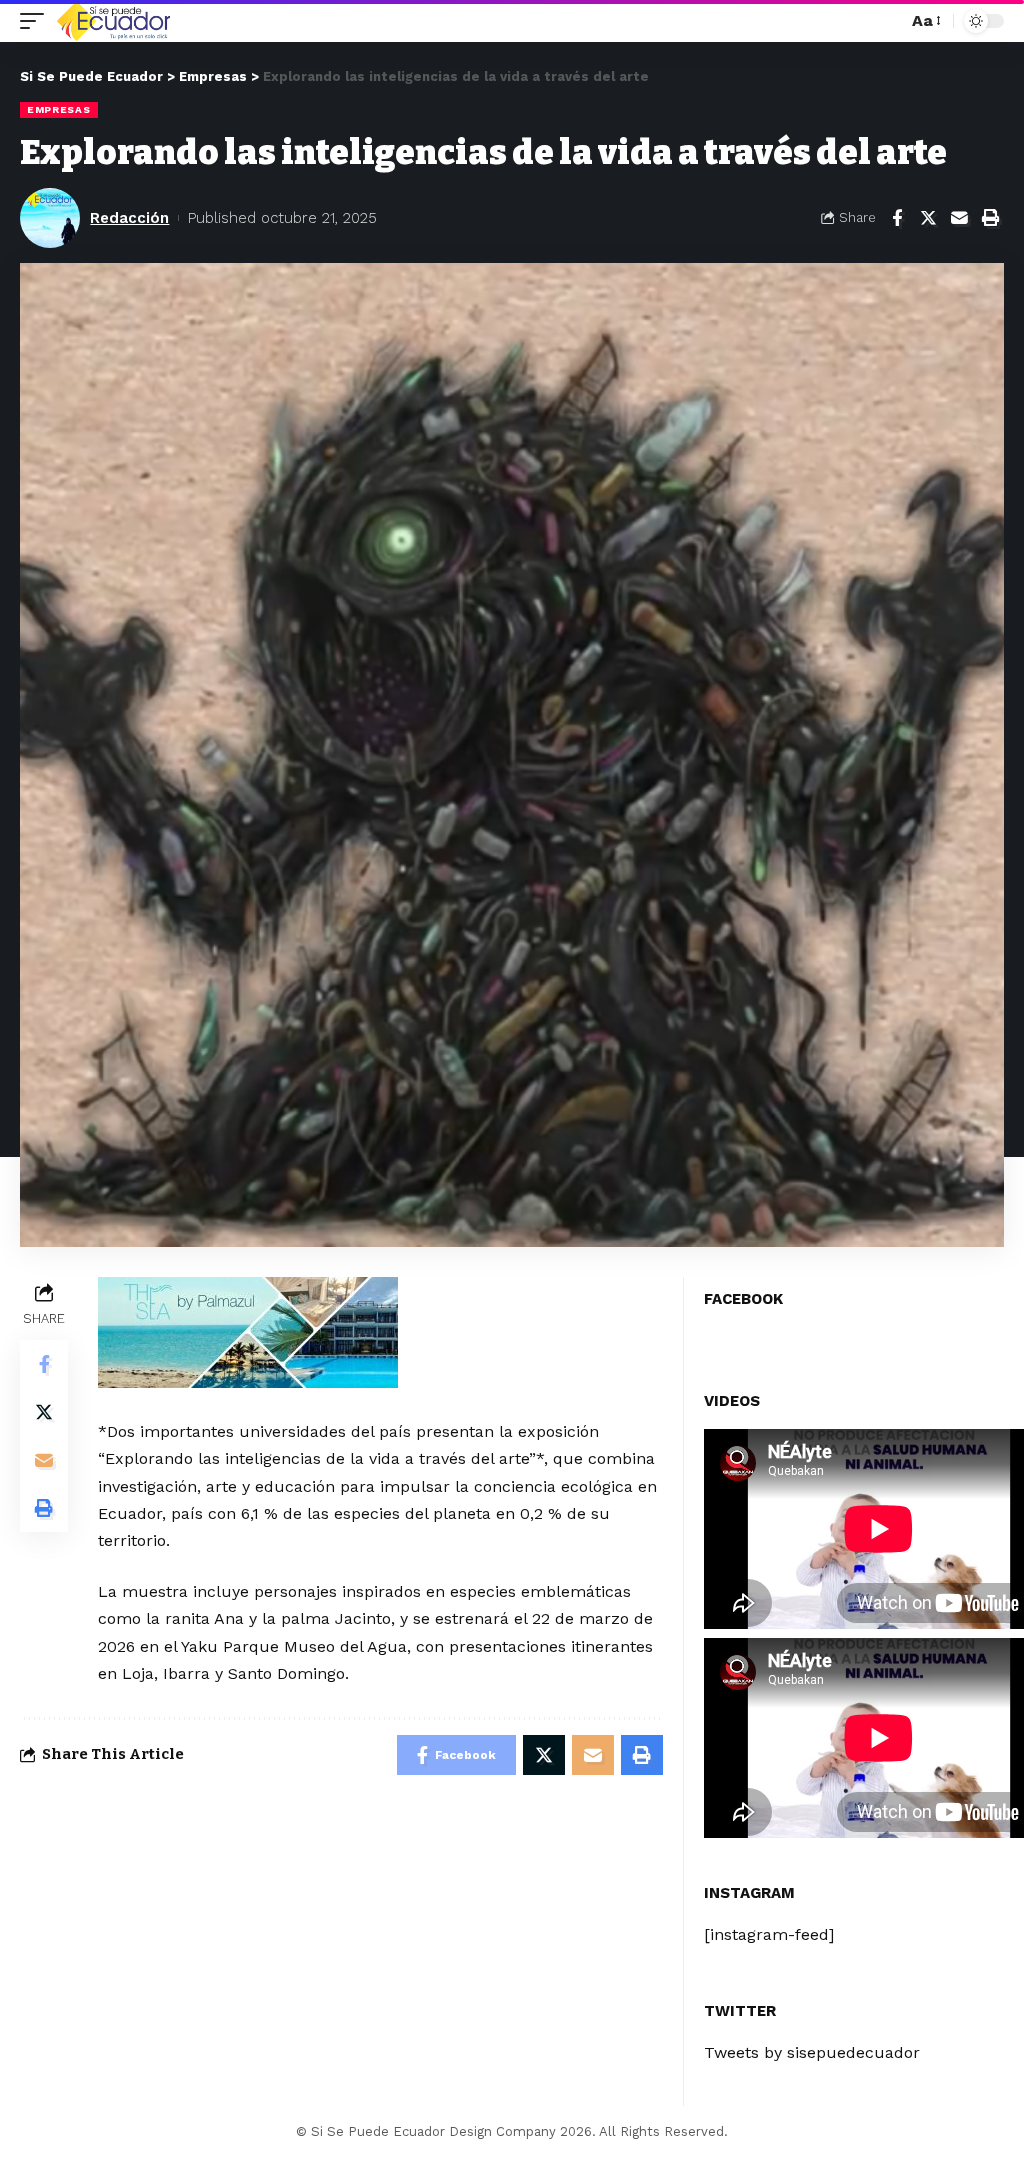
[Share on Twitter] (928, 218)
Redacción (129, 218)
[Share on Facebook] (897, 218)
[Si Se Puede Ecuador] (113, 21)
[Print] (990, 218)
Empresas (59, 109)
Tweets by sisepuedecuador (812, 2052)
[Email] (959, 218)
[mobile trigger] (37, 21)
